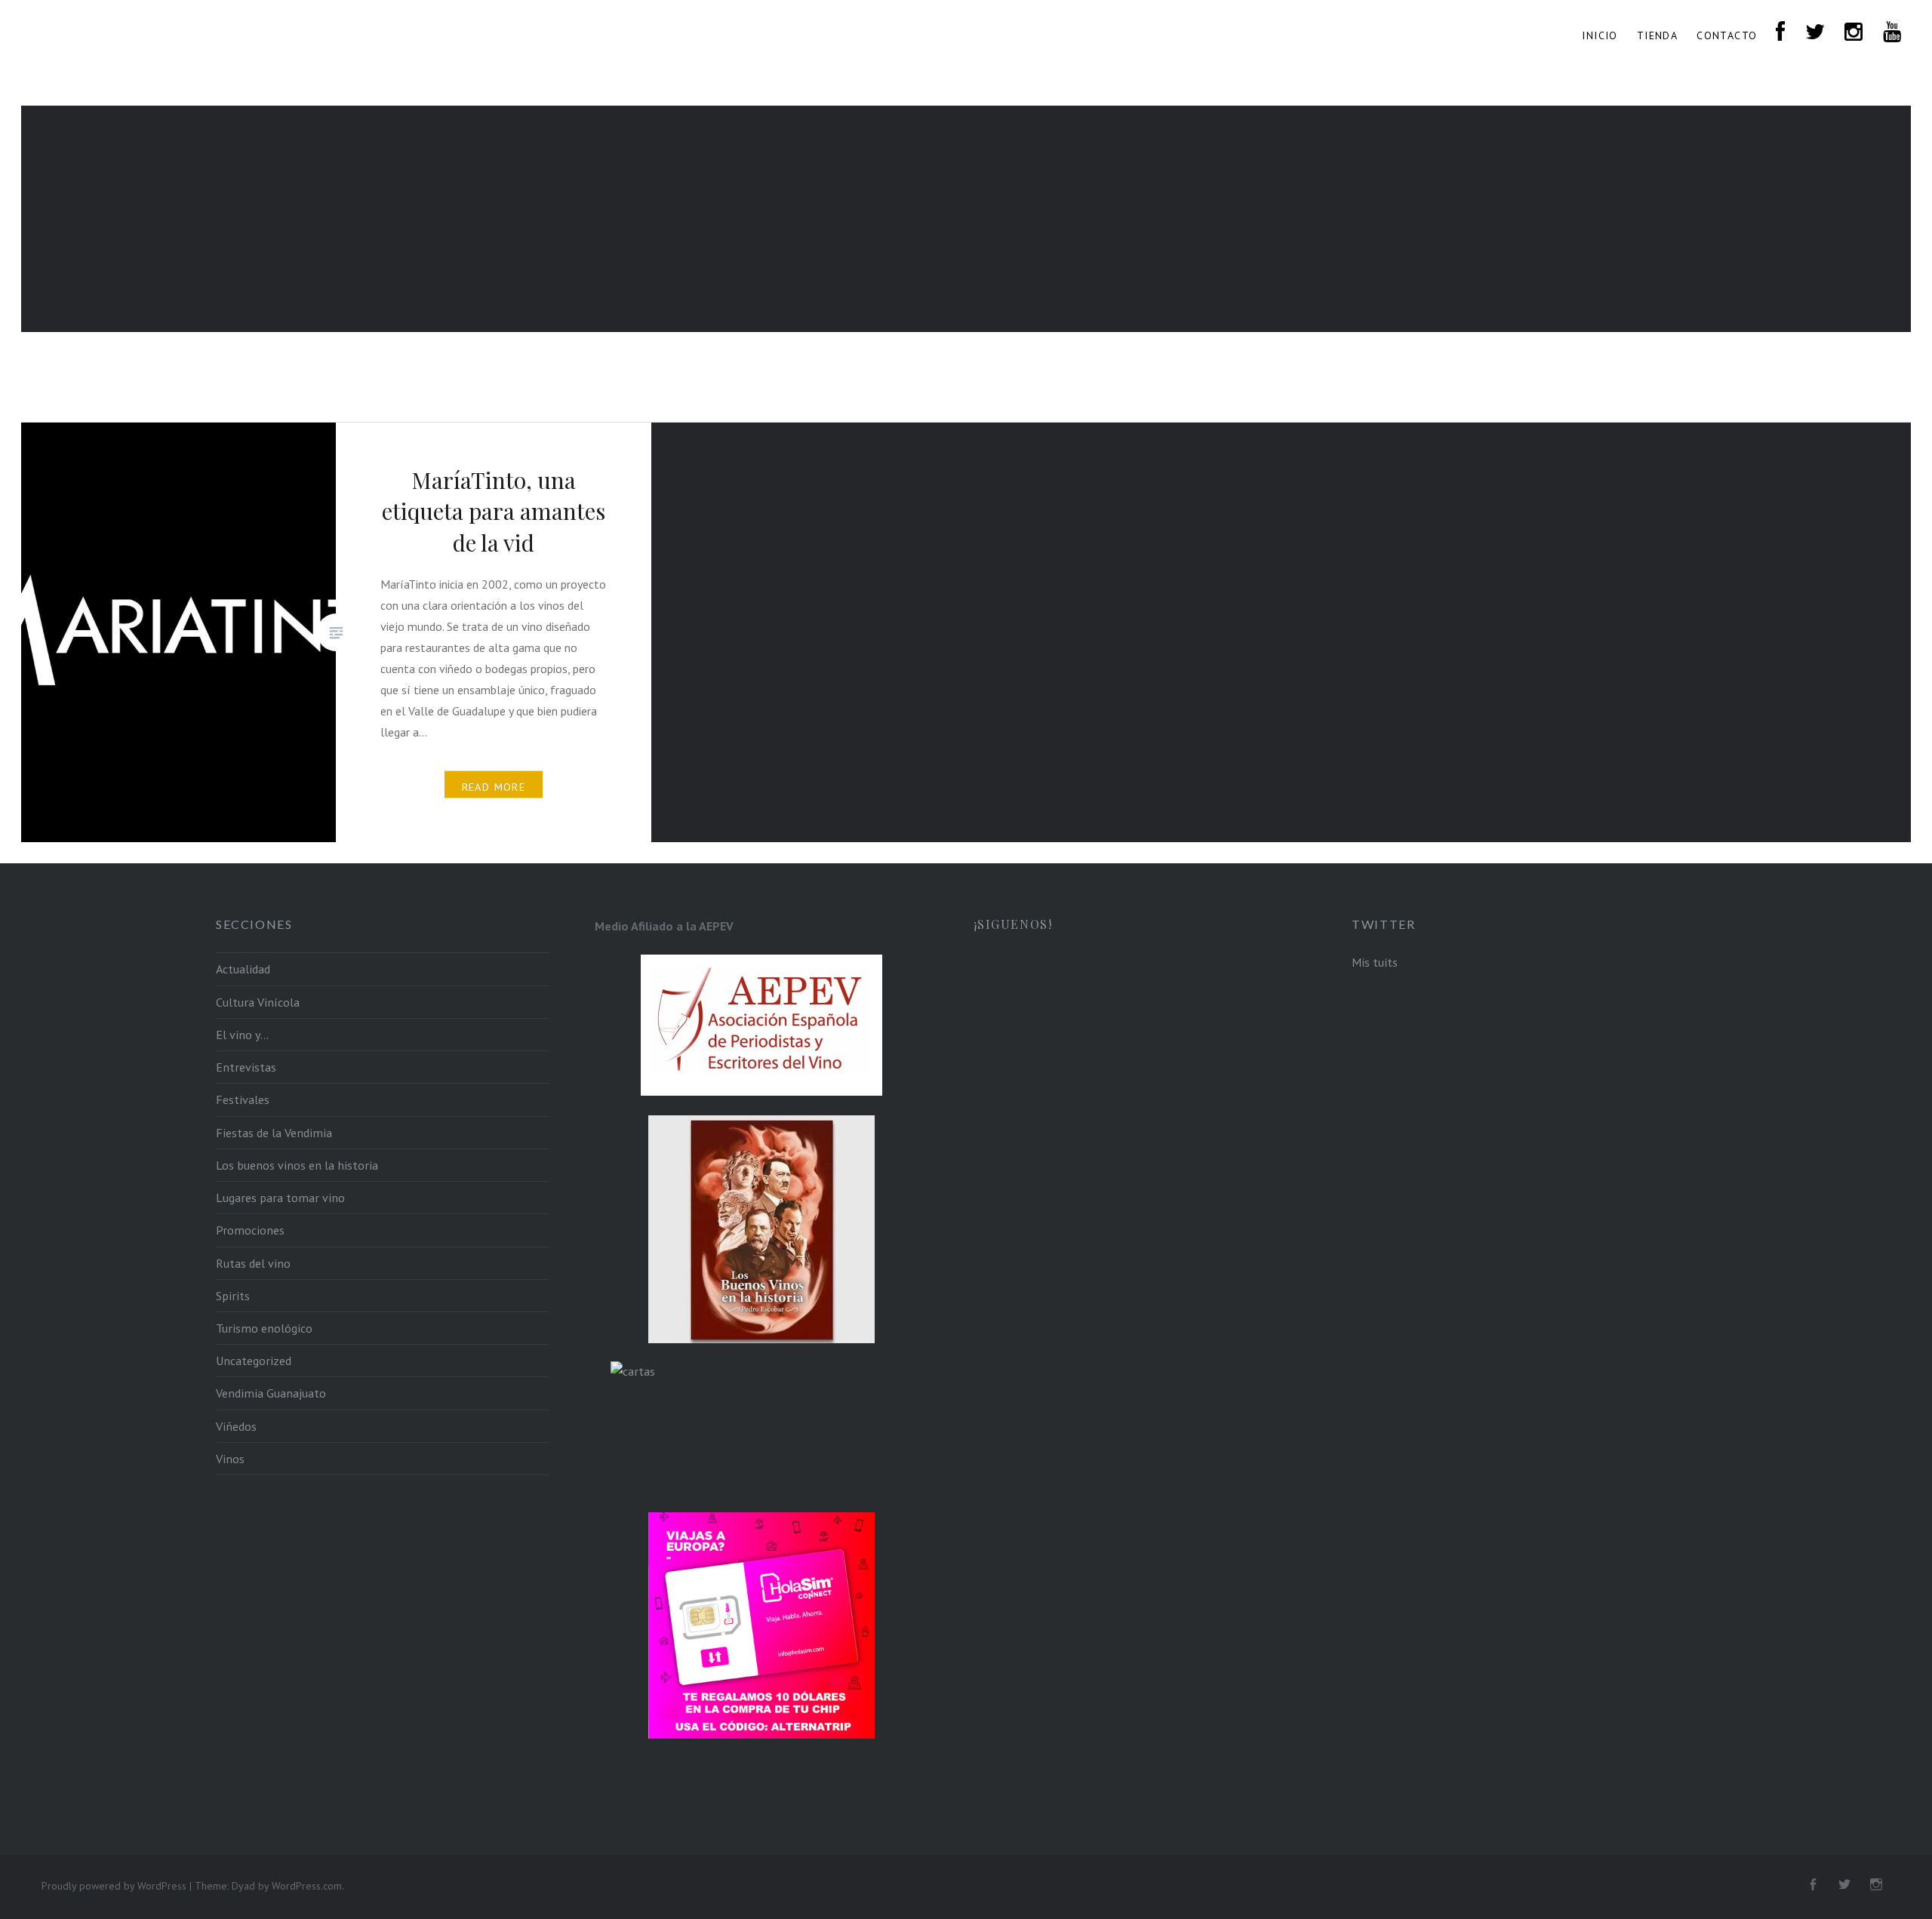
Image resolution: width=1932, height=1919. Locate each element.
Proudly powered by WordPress (114, 1886)
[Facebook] (1813, 1885)
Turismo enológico (264, 1328)
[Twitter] (1844, 1885)
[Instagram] (1876, 1885)
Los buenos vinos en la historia (297, 1165)
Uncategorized (254, 1361)
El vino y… (242, 1035)
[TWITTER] (1815, 33)
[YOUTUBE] (1892, 33)
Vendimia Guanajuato (271, 1393)
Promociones (250, 1230)
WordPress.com (307, 1886)
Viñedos (236, 1426)
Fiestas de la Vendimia (274, 1133)
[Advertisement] (966, 219)
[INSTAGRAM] (1854, 33)
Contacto (1727, 35)
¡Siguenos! (1013, 924)
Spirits (233, 1296)
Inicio (1600, 35)
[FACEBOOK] (1781, 33)
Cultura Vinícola (258, 1002)
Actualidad (243, 969)
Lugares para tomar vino (280, 1198)
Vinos (230, 1459)
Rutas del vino (253, 1263)
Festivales (243, 1099)
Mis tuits (1375, 962)
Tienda (1657, 35)
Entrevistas (246, 1067)
